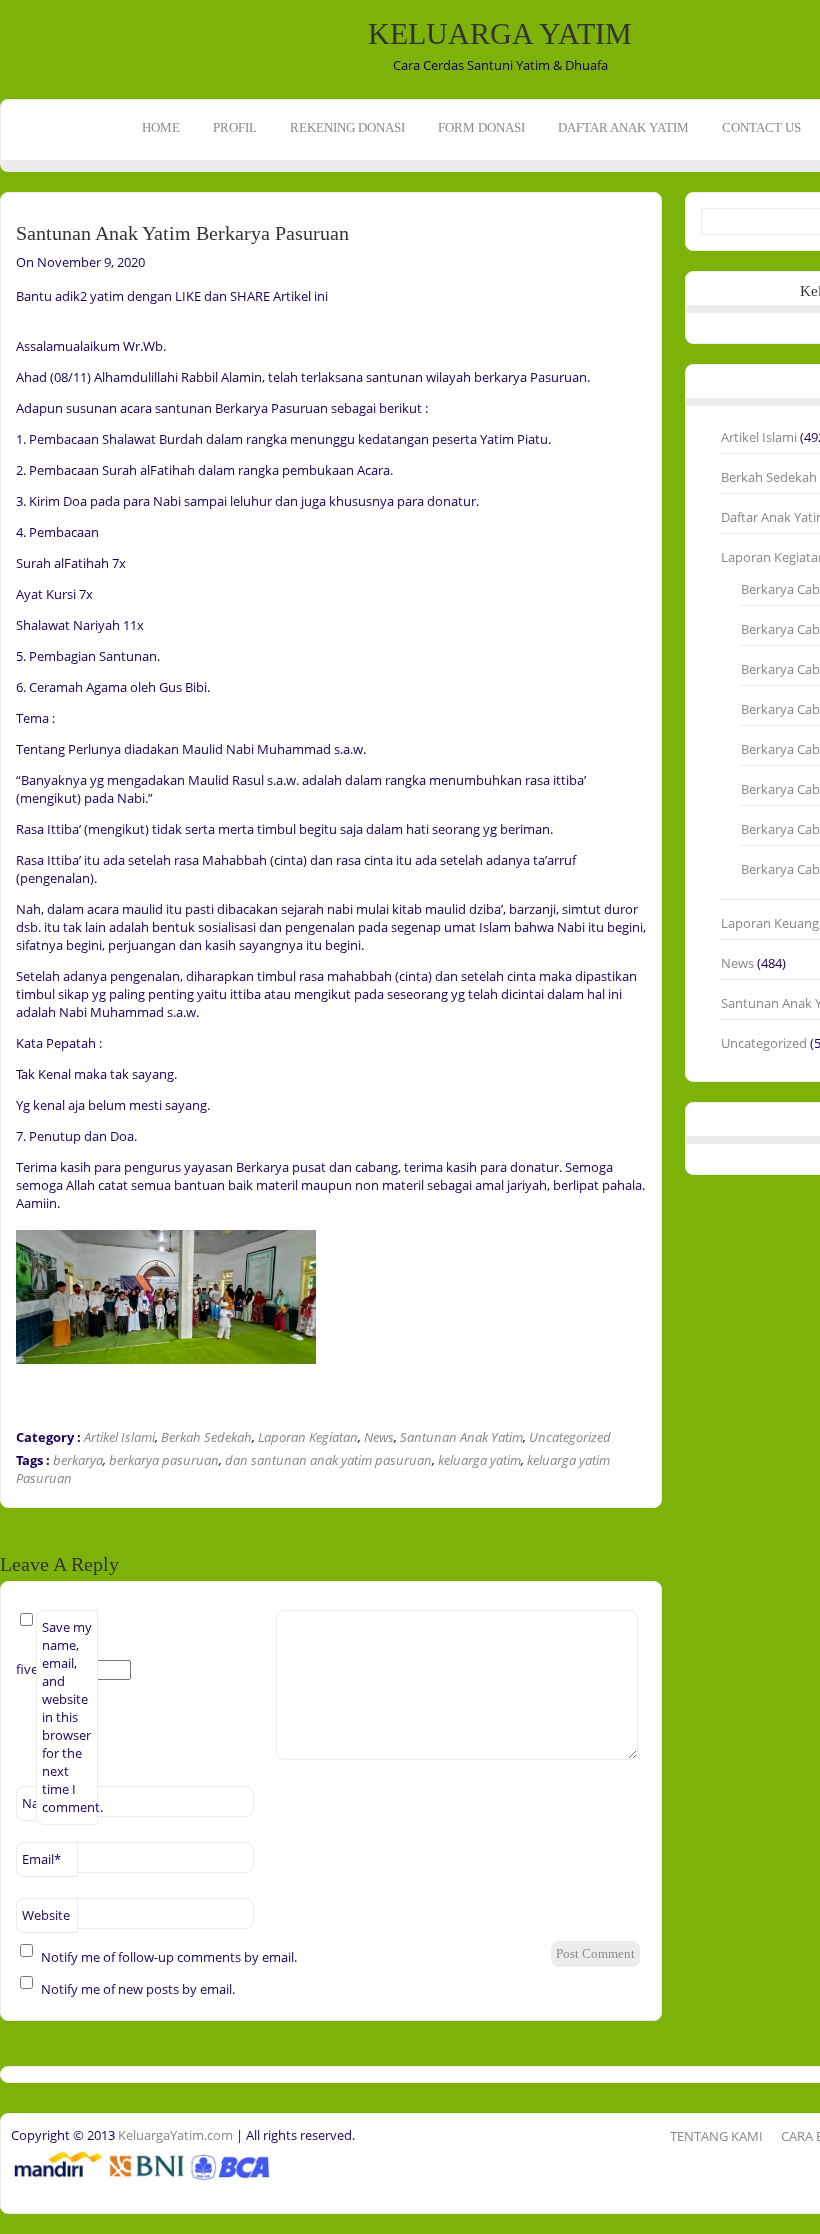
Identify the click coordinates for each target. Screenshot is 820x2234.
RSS (17, 288)
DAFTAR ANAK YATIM (623, 127)
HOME (161, 127)
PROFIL (235, 127)
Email (41, 1859)
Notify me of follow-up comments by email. (169, 1957)
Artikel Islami (119, 1437)
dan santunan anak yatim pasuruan (328, 1460)
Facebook (17, 226)
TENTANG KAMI (716, 2136)
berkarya (78, 1460)
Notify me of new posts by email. (138, 1989)
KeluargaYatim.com (174, 2135)
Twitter (17, 257)
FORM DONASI (481, 127)
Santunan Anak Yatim (461, 1437)
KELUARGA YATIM (500, 33)
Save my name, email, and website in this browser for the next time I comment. (70, 1717)
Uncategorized (570, 1437)
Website (46, 1915)
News (379, 1437)
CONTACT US (761, 127)
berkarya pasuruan (164, 1460)
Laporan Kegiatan (308, 1437)
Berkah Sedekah (206, 1437)
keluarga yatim (479, 1460)
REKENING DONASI (347, 127)
